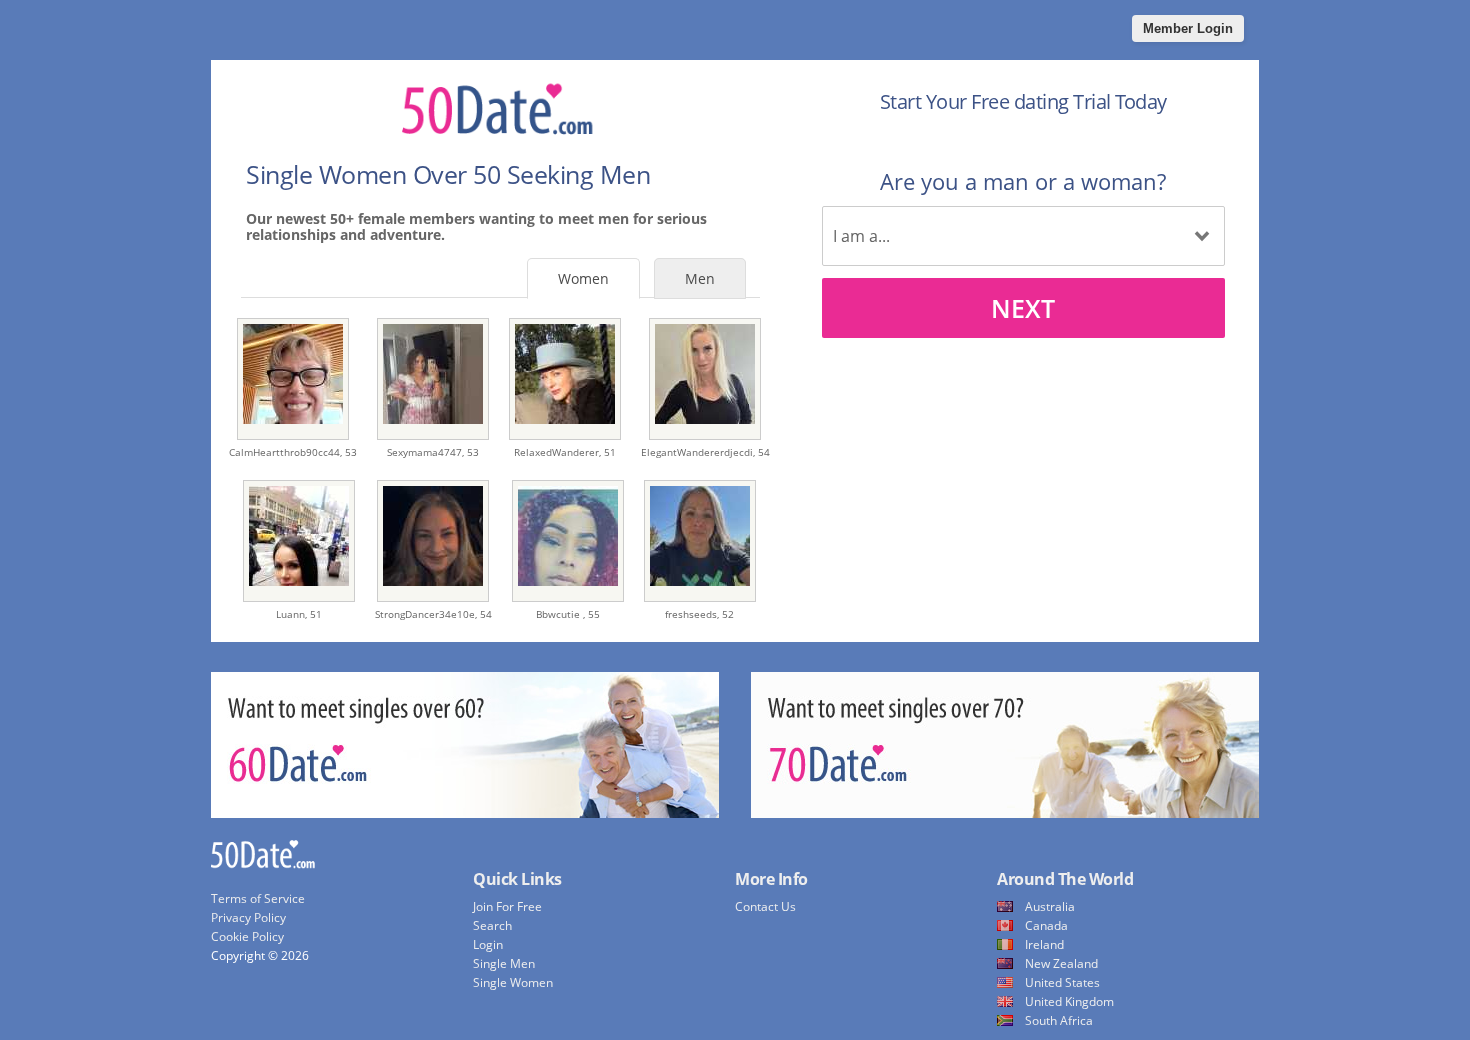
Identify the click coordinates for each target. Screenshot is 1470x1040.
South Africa (1059, 1020)
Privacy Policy (248, 917)
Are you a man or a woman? (1023, 181)
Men (700, 278)
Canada (1046, 925)
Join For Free (507, 906)
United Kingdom (1069, 1001)
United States (1062, 982)
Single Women (513, 982)
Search (492, 925)
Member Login (1188, 28)
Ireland (1044, 944)
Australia (1050, 906)
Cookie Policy (247, 936)
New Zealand (1061, 963)
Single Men (504, 963)
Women (583, 278)
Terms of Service (258, 898)
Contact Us (765, 906)
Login (488, 944)
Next (1023, 308)
